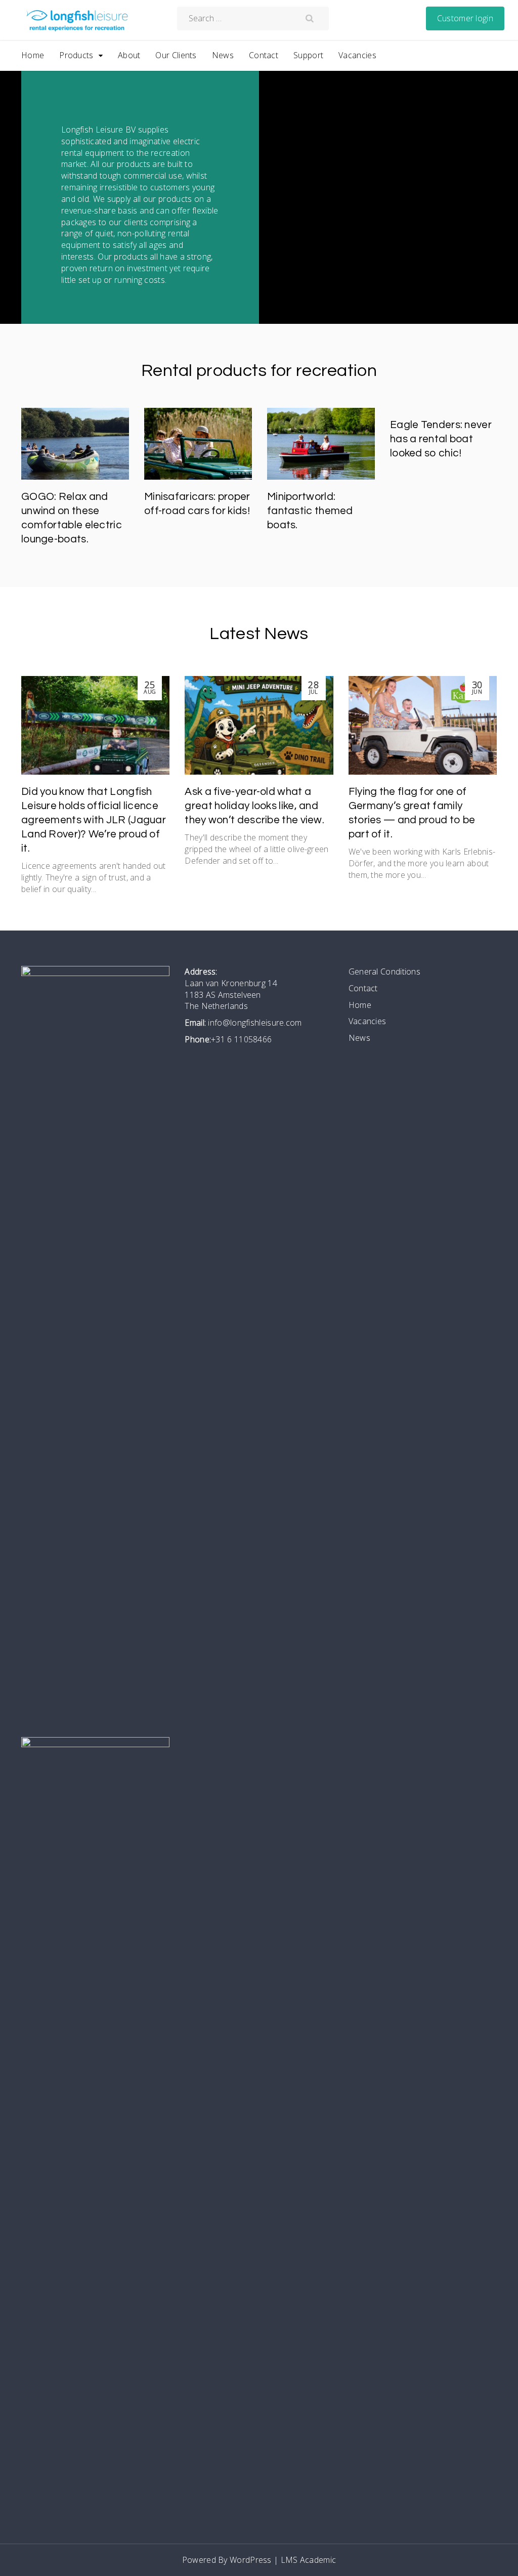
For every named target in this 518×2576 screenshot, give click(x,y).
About (129, 55)
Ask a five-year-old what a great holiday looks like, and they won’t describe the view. (254, 806)
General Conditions (384, 972)
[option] (75, 480)
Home (33, 55)
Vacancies (357, 55)
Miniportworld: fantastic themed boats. (310, 511)
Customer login (465, 18)
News (223, 55)
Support (308, 55)
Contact (264, 55)
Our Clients (176, 55)
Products (76, 55)
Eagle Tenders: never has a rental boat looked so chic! (441, 439)
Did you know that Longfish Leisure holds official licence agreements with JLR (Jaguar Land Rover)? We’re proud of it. (94, 820)
